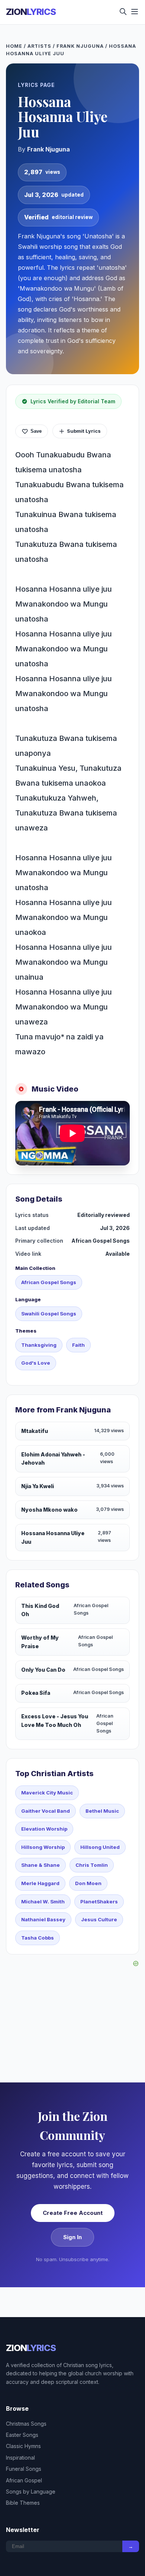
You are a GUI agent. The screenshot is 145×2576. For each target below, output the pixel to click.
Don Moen (88, 1883)
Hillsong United (100, 1847)
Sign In (72, 2237)
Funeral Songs (24, 2469)
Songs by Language (31, 2492)
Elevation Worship (44, 1829)
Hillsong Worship (43, 1847)
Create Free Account (73, 2213)
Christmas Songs (26, 2424)
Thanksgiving (39, 1345)
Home (14, 46)
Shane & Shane (41, 1865)
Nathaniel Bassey (43, 1919)
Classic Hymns (23, 2446)
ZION (31, 12)
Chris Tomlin (92, 1865)
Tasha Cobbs (38, 1938)
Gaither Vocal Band (46, 1811)
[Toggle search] (123, 12)
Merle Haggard (40, 1883)
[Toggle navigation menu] (135, 12)
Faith (78, 1345)
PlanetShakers (99, 1902)
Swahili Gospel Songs (49, 1314)
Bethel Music (102, 1811)
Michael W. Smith (43, 1902)
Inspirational (20, 2458)
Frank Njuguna (80, 46)
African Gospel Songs (49, 1282)
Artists (39, 46)
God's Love (36, 1363)
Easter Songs (22, 2435)
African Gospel (24, 2480)
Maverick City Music (47, 1793)
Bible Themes (23, 2503)
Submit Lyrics (84, 431)
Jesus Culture (99, 1919)
